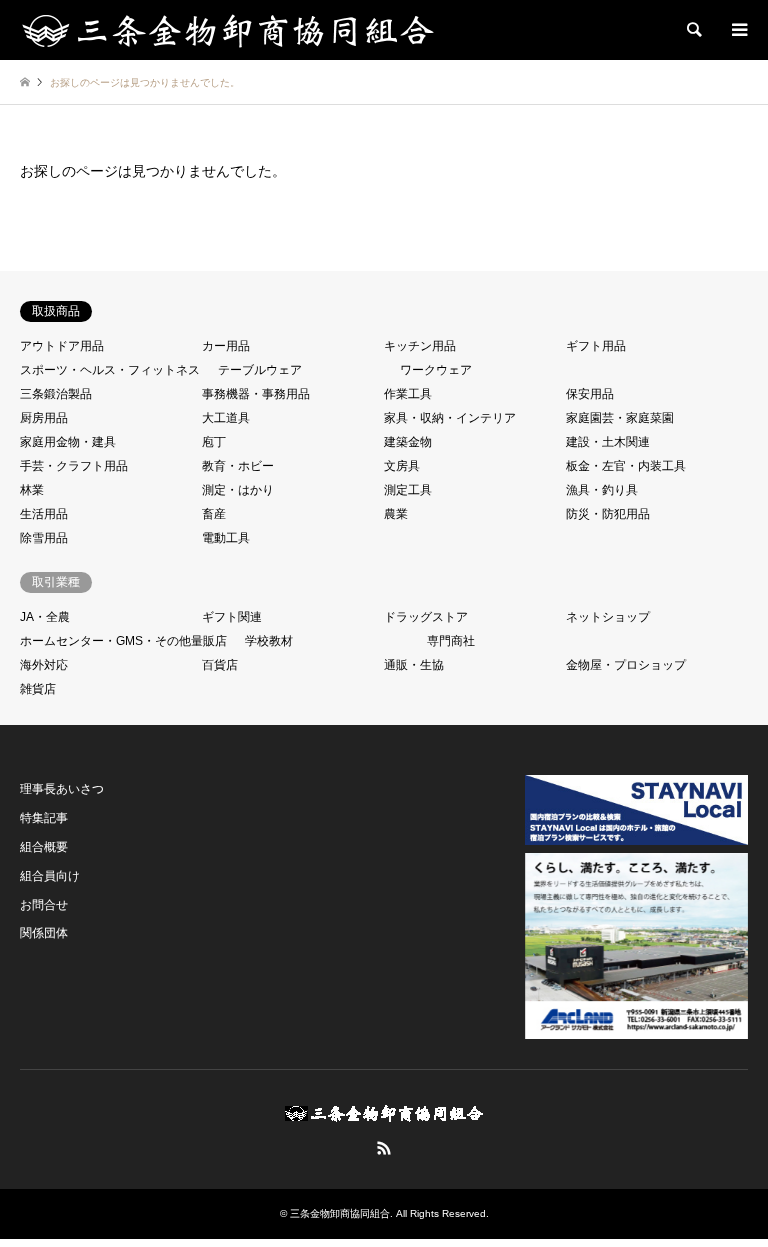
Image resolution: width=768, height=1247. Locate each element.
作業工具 (408, 394)
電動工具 (226, 538)
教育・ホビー (238, 466)
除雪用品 (44, 538)
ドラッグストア (426, 617)
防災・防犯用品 (608, 514)
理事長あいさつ (62, 789)
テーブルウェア (260, 370)
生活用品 (44, 514)
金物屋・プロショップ (626, 665)
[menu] (738, 30)
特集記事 (44, 818)
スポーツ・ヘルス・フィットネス (110, 370)
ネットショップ (608, 617)
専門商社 (451, 641)
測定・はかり (238, 490)
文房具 (402, 466)
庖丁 (214, 442)
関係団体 (44, 933)
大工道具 (226, 418)
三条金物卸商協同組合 (340, 1213)
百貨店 (220, 665)
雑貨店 (38, 689)
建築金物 (408, 442)
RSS (384, 1148)
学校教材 (269, 641)
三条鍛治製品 (56, 394)
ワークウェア (436, 370)
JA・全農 (45, 617)
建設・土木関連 (608, 442)
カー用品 (226, 346)
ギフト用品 (596, 346)
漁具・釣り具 (602, 490)
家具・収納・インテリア (450, 418)
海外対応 (44, 665)
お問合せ (44, 905)
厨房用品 (44, 418)
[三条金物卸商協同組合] (228, 30)
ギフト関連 (232, 617)
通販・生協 (414, 665)
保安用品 (590, 394)
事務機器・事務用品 (256, 394)
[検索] (693, 30)
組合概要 (44, 847)
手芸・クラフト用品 (74, 466)
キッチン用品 (420, 346)
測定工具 (408, 490)
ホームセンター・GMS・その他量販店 (123, 641)
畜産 (214, 514)
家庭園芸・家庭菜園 (620, 418)
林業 (32, 490)
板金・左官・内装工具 (626, 466)
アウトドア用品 (62, 346)
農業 (396, 514)
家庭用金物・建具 (68, 442)
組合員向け (50, 876)
